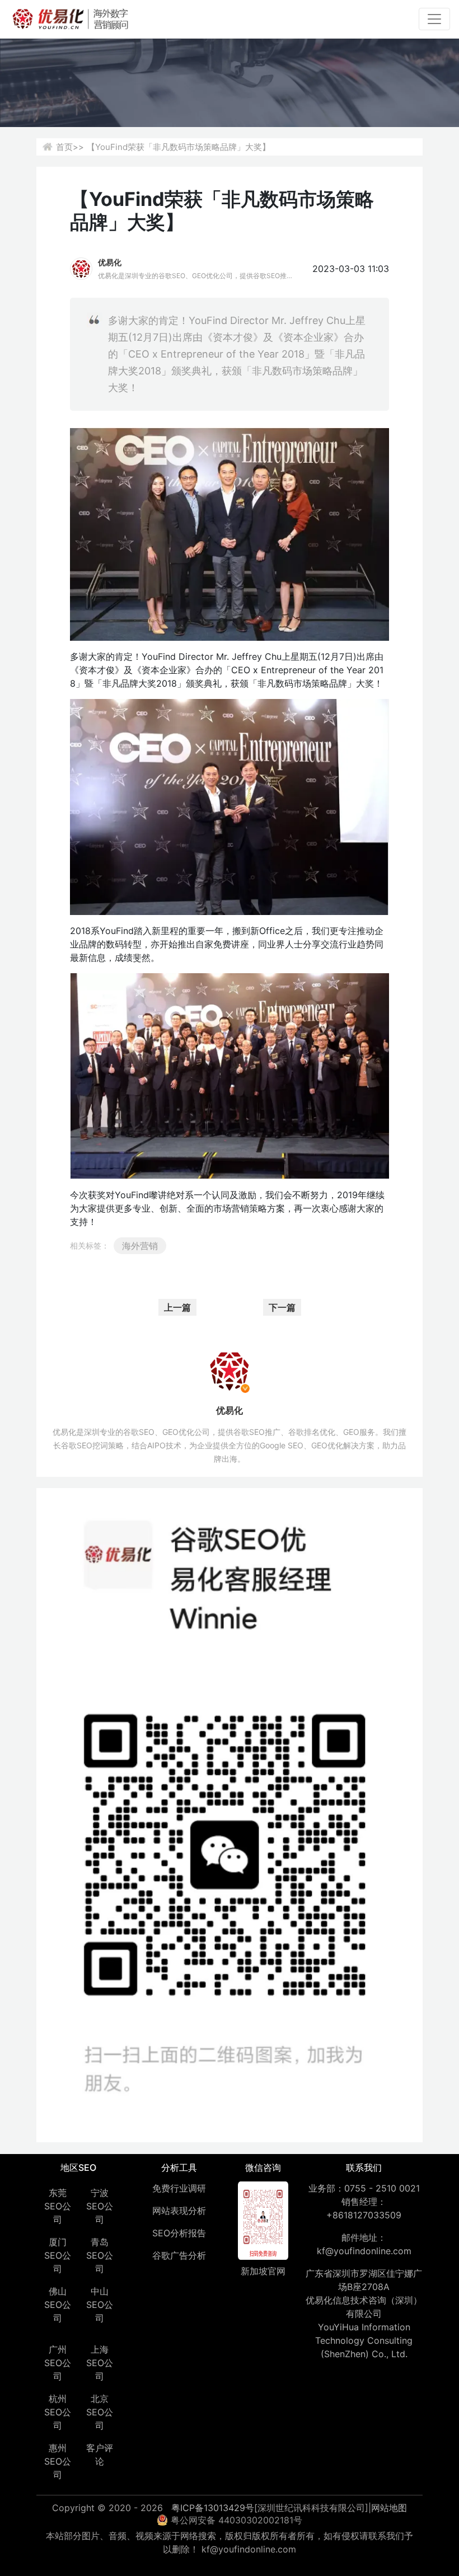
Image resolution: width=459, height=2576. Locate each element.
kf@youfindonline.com (364, 2251)
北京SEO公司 (100, 2412)
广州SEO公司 (58, 2363)
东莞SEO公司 (58, 2206)
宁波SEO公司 (100, 2206)
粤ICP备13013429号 (213, 2508)
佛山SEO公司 (58, 2305)
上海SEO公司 (100, 2363)
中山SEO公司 (100, 2305)
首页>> (70, 147)
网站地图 (389, 2508)
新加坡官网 (263, 2271)
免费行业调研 (179, 2188)
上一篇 (177, 1307)
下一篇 (282, 1307)
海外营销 (140, 1246)
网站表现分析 (179, 2211)
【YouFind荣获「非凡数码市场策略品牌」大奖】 (179, 147)
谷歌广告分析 (179, 2255)
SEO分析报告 (179, 2233)
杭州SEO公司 (58, 2412)
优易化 (110, 262)
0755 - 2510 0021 (382, 2188)
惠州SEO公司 (58, 2461)
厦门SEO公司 (58, 2255)
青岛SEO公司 (100, 2255)
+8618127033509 (364, 2215)
